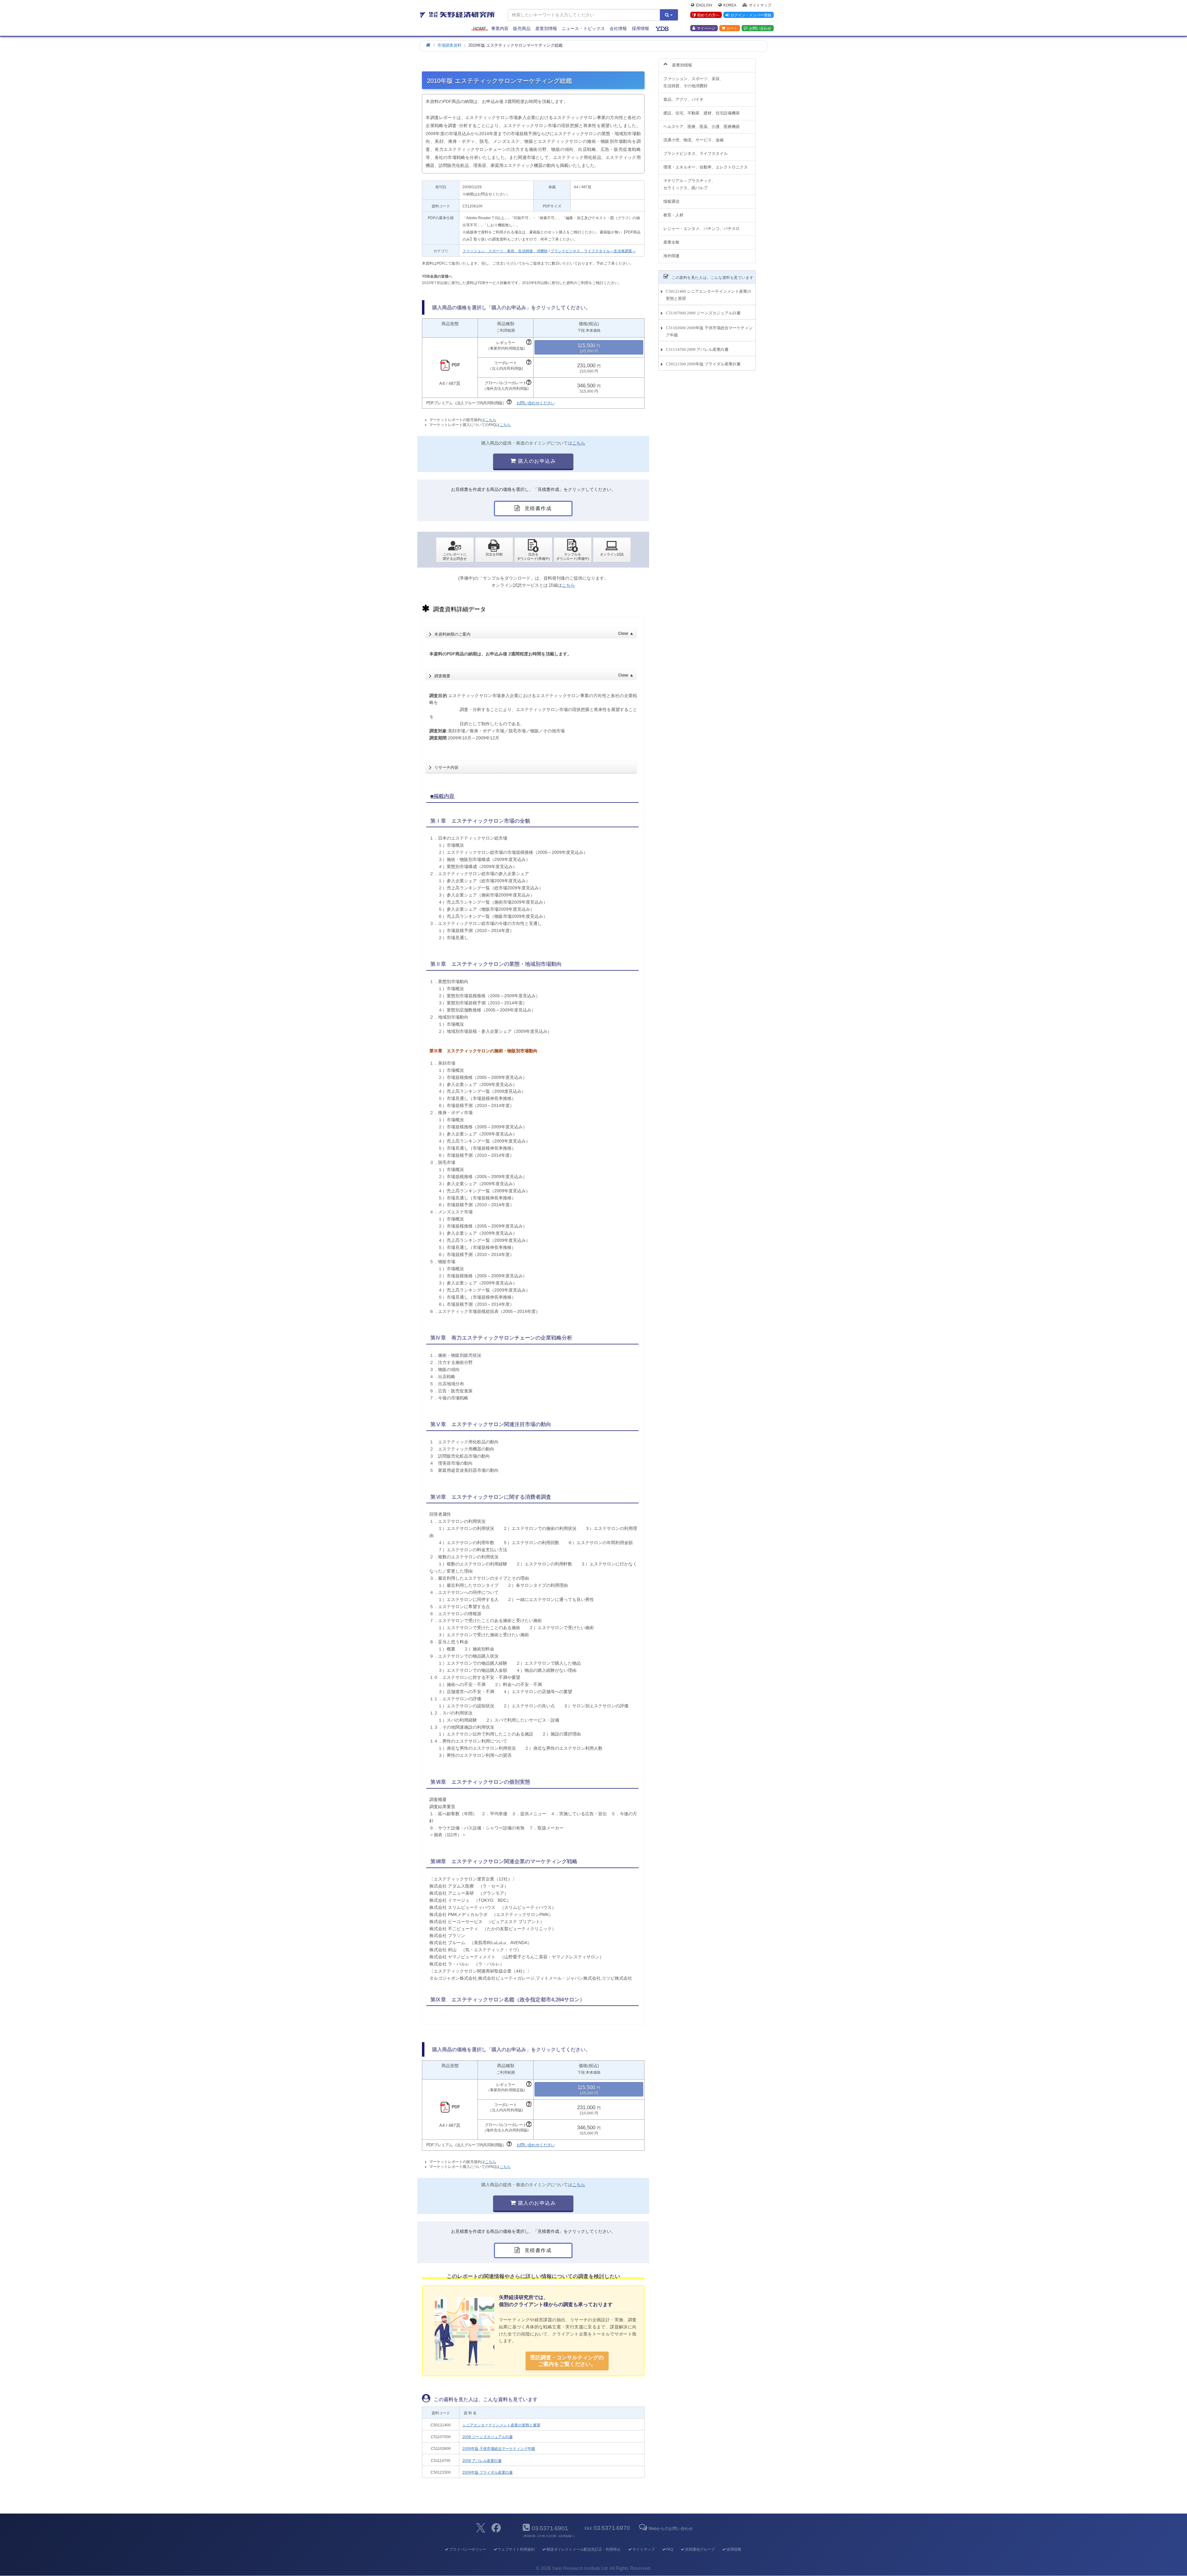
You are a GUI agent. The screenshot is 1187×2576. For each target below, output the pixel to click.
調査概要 (534, 676)
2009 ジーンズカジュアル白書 (488, 2437)
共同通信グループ (700, 2549)
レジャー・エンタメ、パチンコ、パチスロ (702, 229)
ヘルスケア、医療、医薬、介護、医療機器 (702, 127)
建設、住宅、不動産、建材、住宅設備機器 (702, 113)
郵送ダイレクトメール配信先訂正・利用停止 (584, 2549)
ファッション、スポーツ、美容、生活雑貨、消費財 (505, 251)
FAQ (670, 2549)
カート (732, 28)
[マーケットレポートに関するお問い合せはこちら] (455, 550)
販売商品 (522, 28)
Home (480, 28)
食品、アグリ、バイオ (683, 99)
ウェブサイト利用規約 (516, 2549)
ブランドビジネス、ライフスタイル (696, 153)
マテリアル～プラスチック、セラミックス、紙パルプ (689, 184)
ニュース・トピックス (583, 28)
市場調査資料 (449, 45)
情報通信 (671, 201)
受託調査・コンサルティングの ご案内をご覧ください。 (567, 2361)
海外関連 (671, 256)
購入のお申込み (536, 461)
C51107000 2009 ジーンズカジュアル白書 (703, 313)
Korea (730, 5)
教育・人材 (673, 215)
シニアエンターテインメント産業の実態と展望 (501, 2425)
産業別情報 (546, 28)
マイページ (706, 28)
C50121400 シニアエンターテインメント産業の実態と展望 (708, 295)
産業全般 (671, 242)
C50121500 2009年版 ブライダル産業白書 (703, 364)
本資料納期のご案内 (534, 634)
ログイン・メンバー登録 (751, 15)
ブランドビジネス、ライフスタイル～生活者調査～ (593, 251)
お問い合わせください (536, 403)
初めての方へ (708, 15)
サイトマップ (760, 5)
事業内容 (500, 28)
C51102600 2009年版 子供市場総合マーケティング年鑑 (709, 331)
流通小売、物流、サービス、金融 (693, 140)
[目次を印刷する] (494, 550)
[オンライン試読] (612, 550)
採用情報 (640, 28)
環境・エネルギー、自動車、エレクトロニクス (706, 167)
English (704, 5)
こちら (491, 420)
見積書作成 (537, 508)
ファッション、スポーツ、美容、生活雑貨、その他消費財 (693, 82)
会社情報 (618, 28)
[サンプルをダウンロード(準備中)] (573, 550)
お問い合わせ (760, 28)
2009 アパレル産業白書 (482, 2461)
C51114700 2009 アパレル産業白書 (697, 349)
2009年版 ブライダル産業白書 (488, 2472)
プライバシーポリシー (468, 2549)
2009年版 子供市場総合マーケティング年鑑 (499, 2449)
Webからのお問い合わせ (670, 2529)
